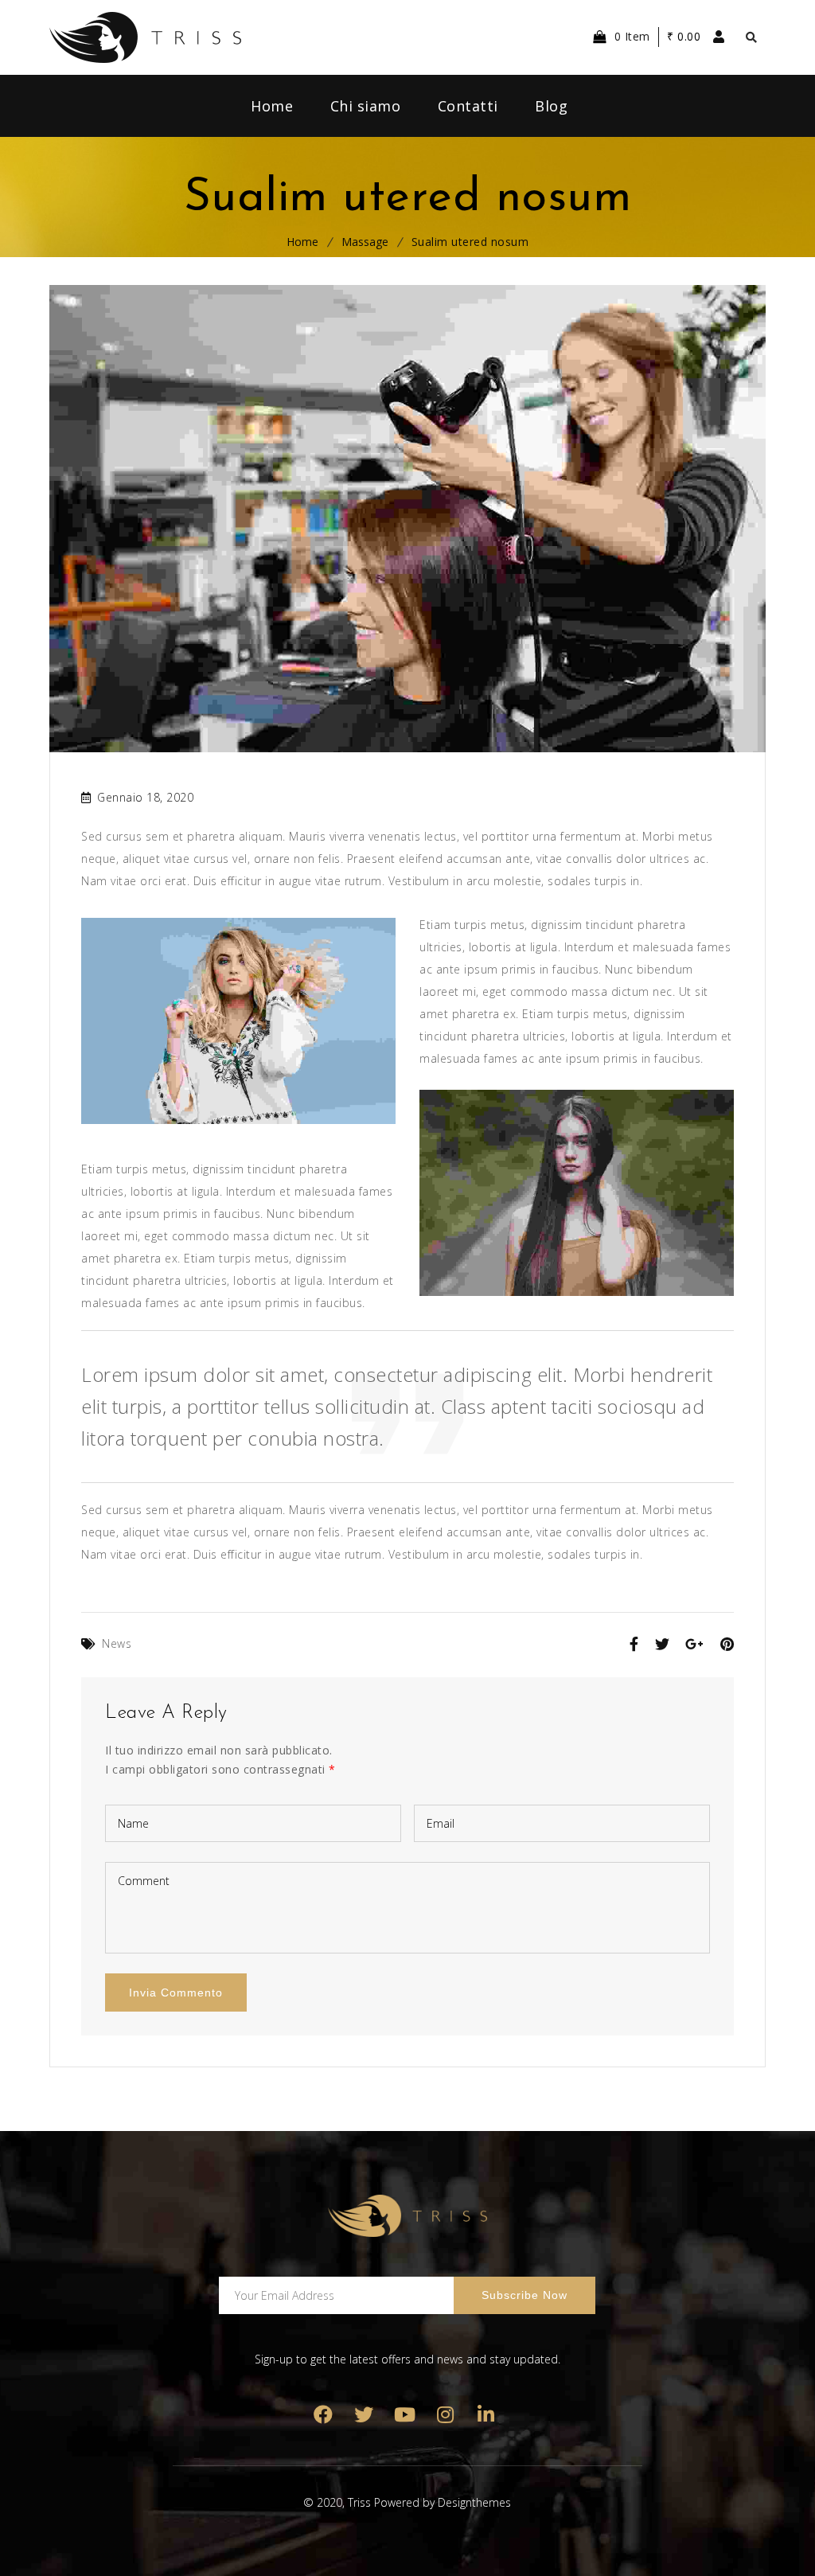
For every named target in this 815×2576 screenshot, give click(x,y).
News (117, 1643)
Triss (359, 2502)
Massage (365, 242)
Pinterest (405, 2415)
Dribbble (445, 2415)
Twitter (364, 2415)
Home (302, 242)
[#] (238, 1131)
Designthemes (474, 2502)
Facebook (324, 2415)
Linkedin (486, 2415)
